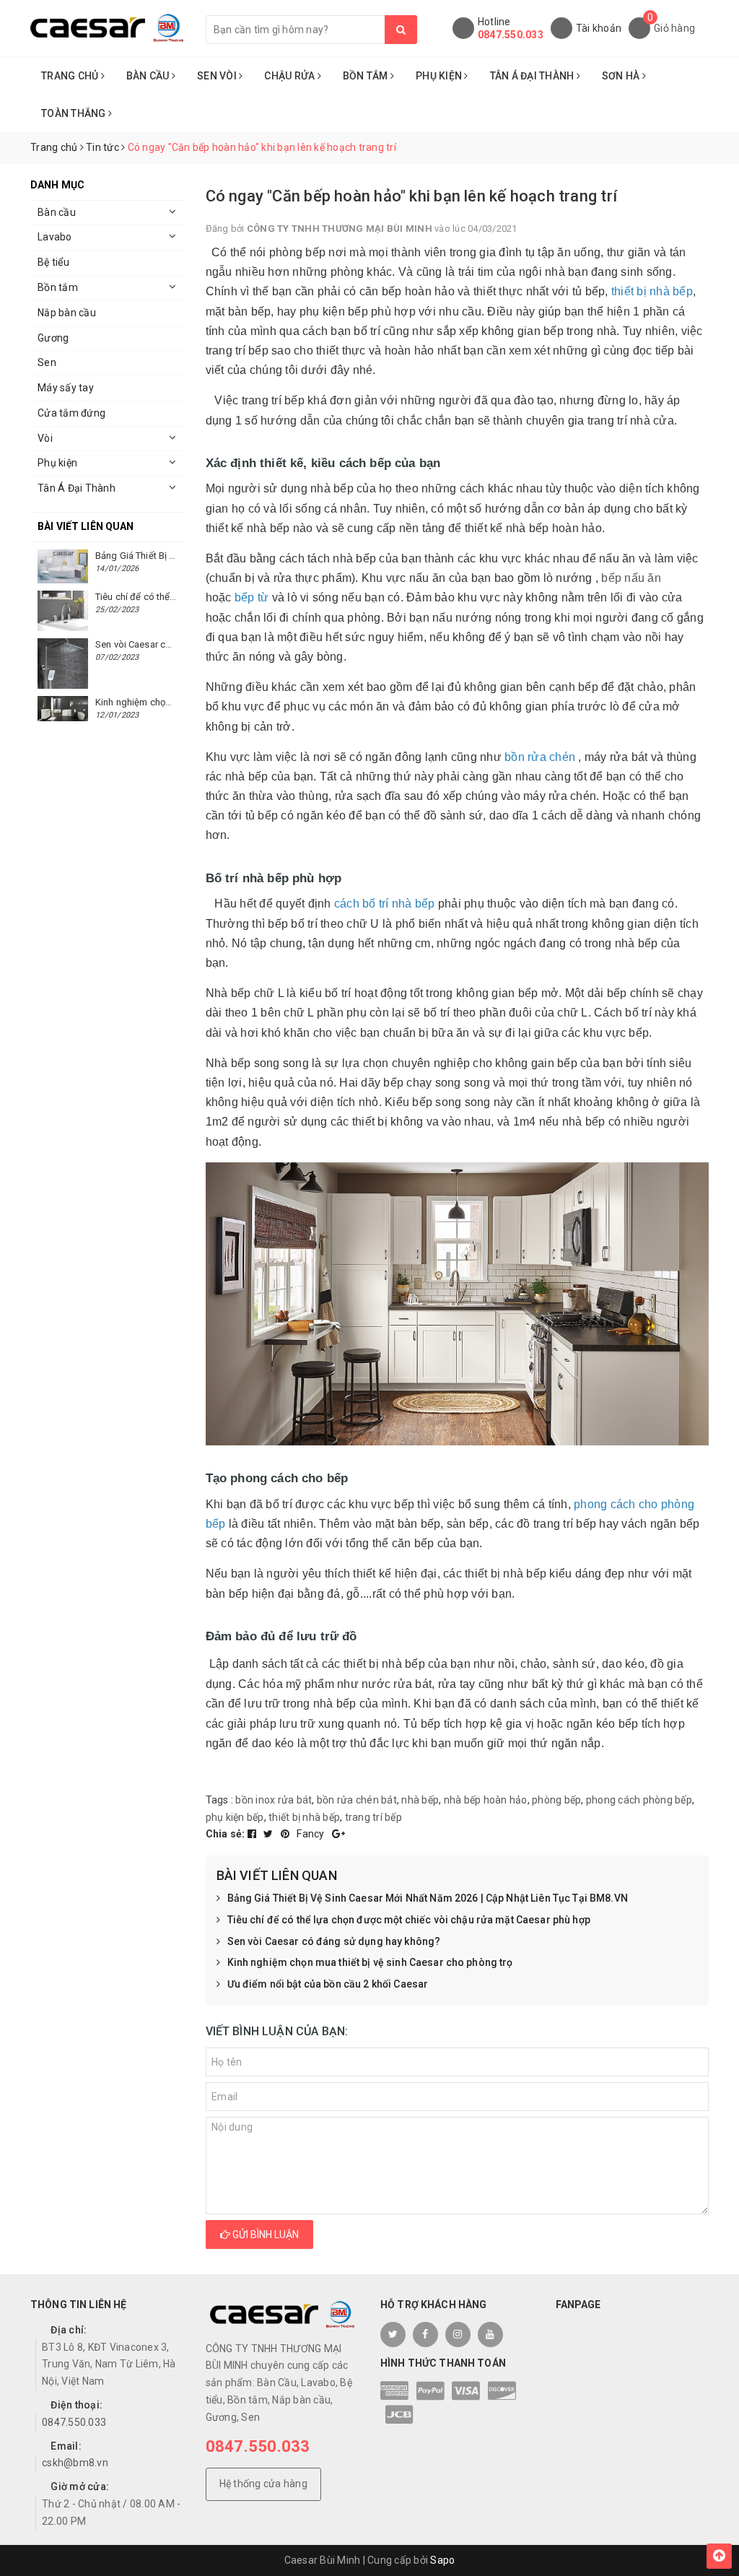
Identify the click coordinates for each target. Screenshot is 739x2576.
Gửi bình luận (264, 2235)
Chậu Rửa (290, 76)
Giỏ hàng (674, 28)
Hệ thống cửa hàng (263, 2484)
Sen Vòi (218, 76)
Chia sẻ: (226, 1834)
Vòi (45, 438)
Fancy (312, 1834)
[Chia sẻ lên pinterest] (287, 1834)
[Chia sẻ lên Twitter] (270, 1834)
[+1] (338, 1834)
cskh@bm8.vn (75, 2463)
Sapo (442, 2560)
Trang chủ (71, 76)
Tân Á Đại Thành (533, 76)
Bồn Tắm (367, 76)
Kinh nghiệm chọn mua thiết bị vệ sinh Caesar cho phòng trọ (370, 1962)
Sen (47, 362)
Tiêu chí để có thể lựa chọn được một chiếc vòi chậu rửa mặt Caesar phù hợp (409, 1920)
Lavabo (55, 237)
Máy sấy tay (66, 388)
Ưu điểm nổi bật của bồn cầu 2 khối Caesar (328, 1984)
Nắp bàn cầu (67, 313)
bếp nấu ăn (631, 578)
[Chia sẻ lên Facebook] (253, 1834)
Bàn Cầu (149, 76)
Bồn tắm (58, 287)
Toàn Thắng (75, 113)
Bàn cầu (57, 212)
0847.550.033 (511, 35)
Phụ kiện (57, 463)
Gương (53, 338)
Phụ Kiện (440, 76)
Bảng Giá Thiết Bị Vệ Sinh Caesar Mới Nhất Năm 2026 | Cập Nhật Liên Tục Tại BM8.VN (428, 1898)
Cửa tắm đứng (71, 413)
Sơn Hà (622, 76)
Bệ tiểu (53, 262)
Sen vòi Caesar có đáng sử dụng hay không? (334, 1941)
